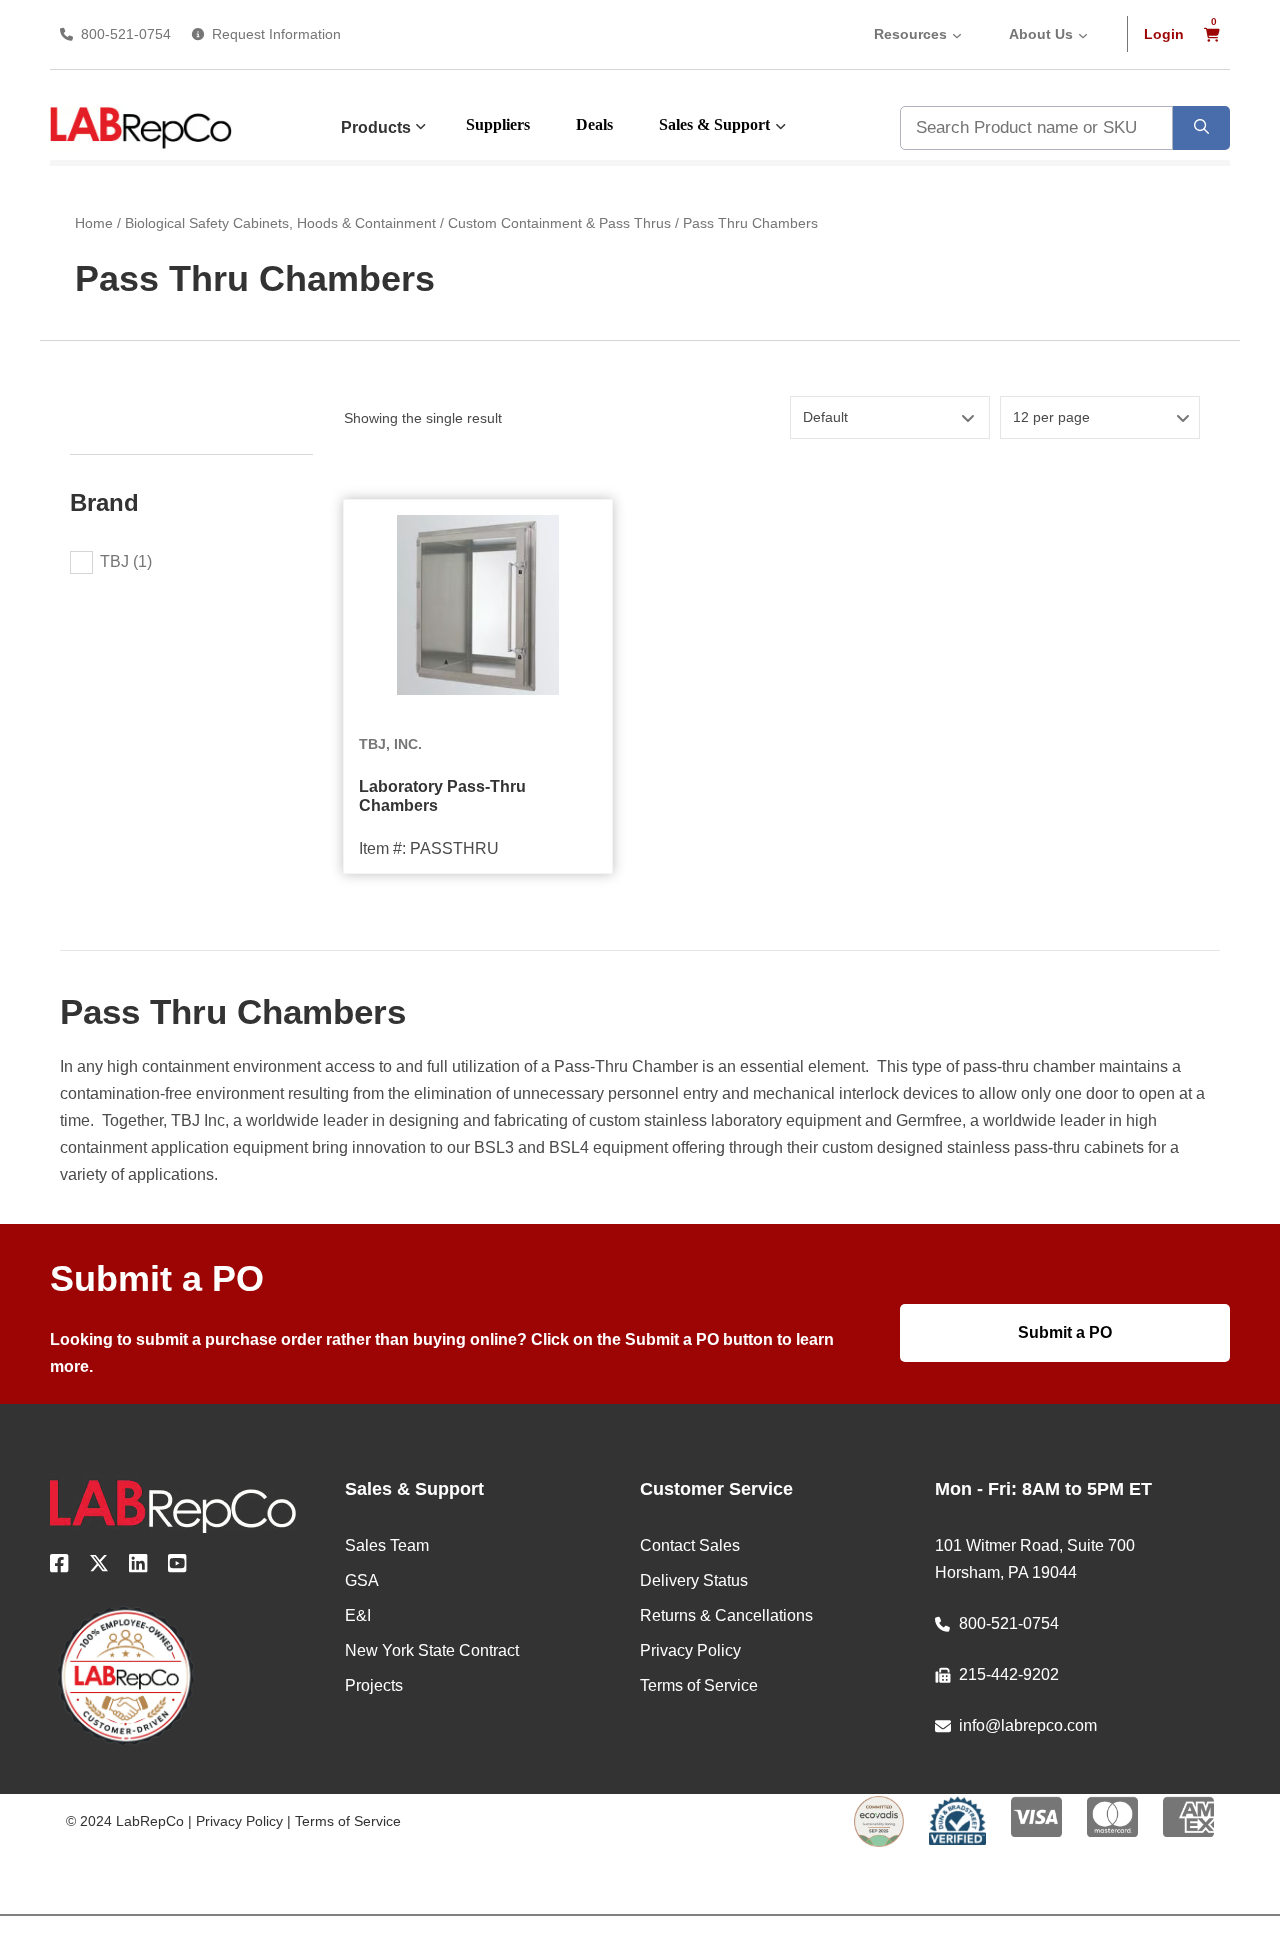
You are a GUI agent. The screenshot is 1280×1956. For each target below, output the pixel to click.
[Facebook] (59, 1567)
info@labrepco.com (1028, 1725)
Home (94, 223)
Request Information (276, 34)
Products (376, 127)
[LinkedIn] (138, 1567)
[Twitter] (99, 1567)
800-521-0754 (126, 34)
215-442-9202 (1009, 1674)
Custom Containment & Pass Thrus (559, 223)
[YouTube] (177, 1567)
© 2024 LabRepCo (125, 1821)
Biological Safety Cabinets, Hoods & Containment (280, 223)
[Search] (1201, 128)
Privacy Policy (239, 1821)
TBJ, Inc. (390, 744)
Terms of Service (348, 1821)
